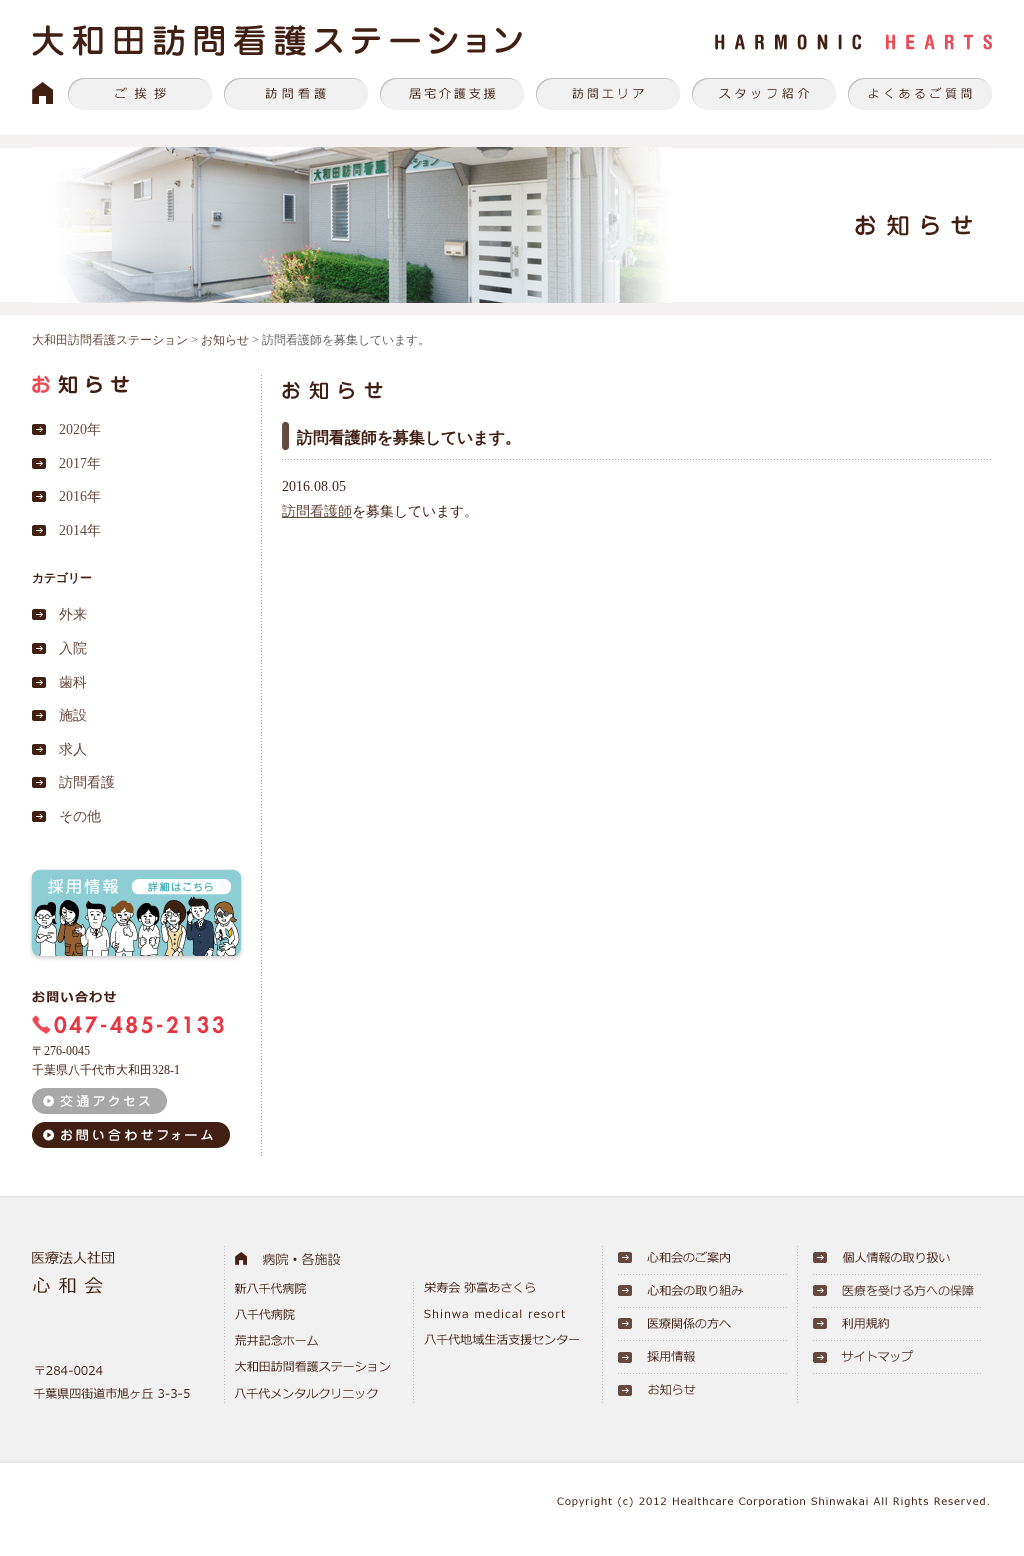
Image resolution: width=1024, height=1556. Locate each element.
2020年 (80, 429)
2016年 (80, 496)
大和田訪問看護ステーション (110, 340)
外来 (73, 614)
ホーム (42, 94)
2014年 (80, 530)
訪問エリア (608, 94)
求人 (73, 749)
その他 (80, 816)
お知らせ (225, 340)
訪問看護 (296, 94)
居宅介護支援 (452, 94)
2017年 (80, 463)
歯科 (73, 682)
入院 (73, 648)
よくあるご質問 (920, 94)
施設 (73, 715)
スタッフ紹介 (764, 94)
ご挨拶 (140, 94)
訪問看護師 (317, 511)
